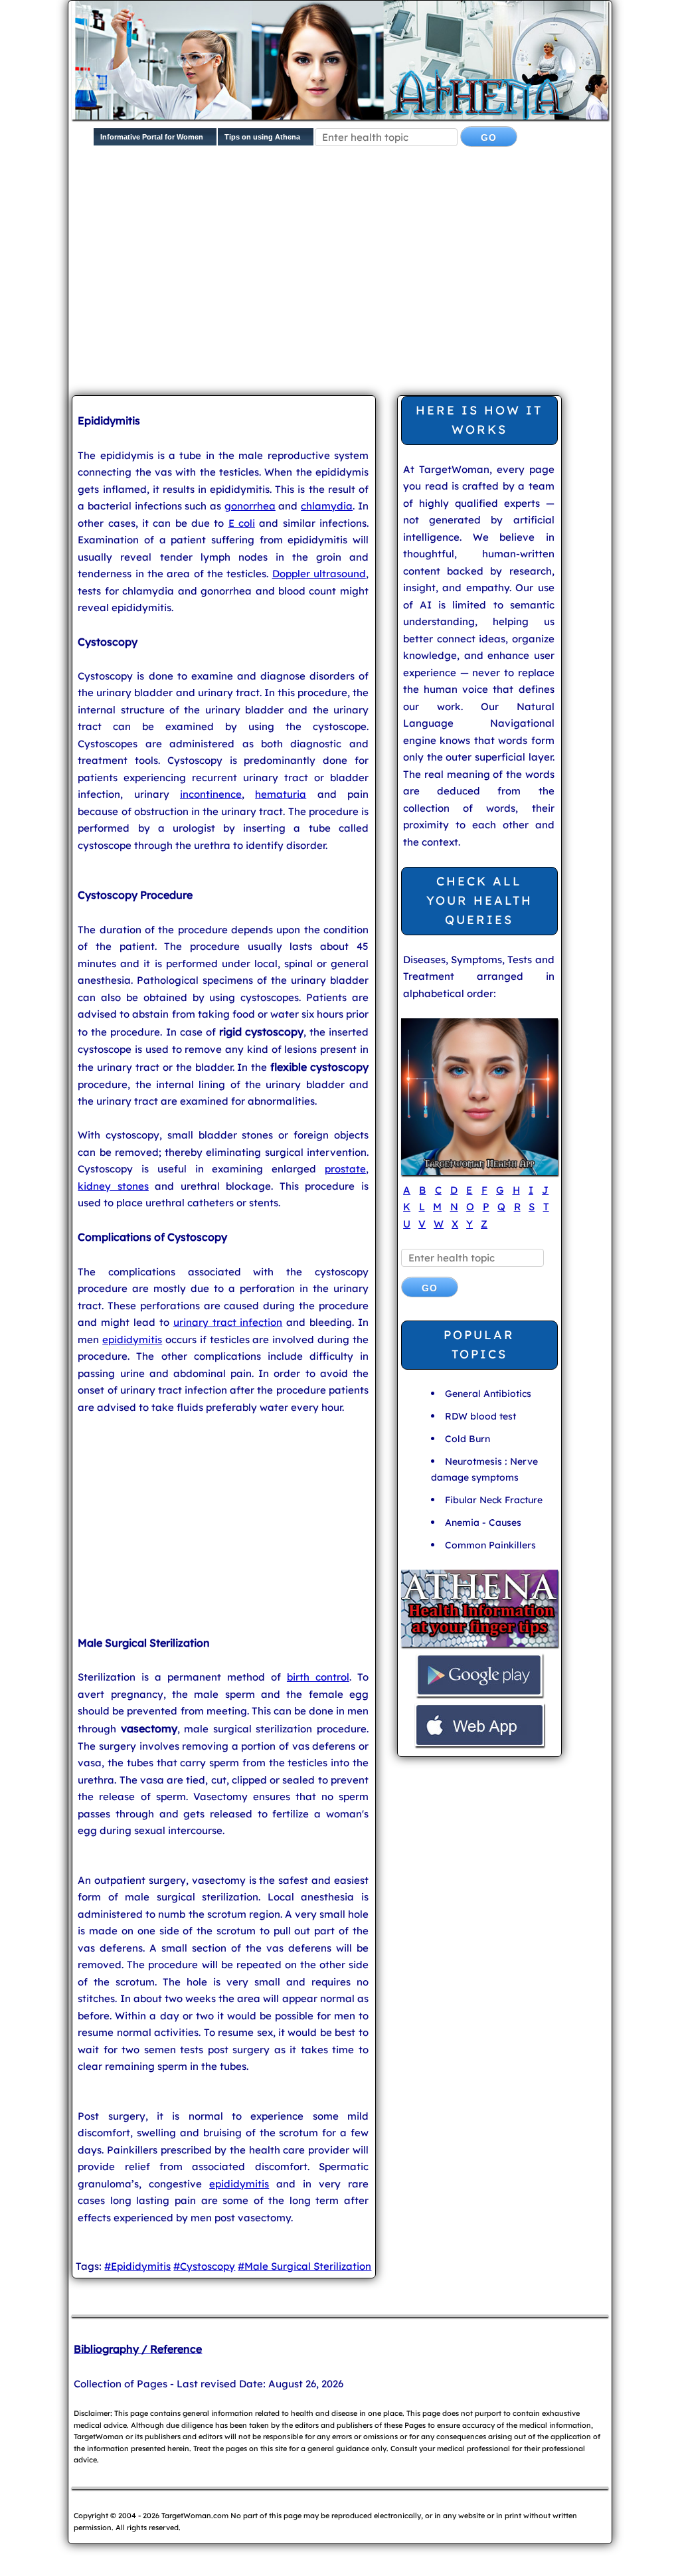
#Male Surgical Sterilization (304, 2266)
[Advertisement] (376, 282)
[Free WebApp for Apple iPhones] (479, 1745)
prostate (345, 1169)
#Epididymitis (137, 2266)
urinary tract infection (228, 1322)
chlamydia (327, 506)
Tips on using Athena (262, 137)
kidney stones (113, 1186)
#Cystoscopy (204, 2266)
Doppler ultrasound (319, 574)
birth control (318, 1677)
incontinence (211, 794)
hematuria (281, 794)
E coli (242, 523)
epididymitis (132, 1339)
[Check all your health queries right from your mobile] (479, 1645)
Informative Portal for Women (152, 137)
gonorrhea (250, 506)
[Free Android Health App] (479, 1695)
